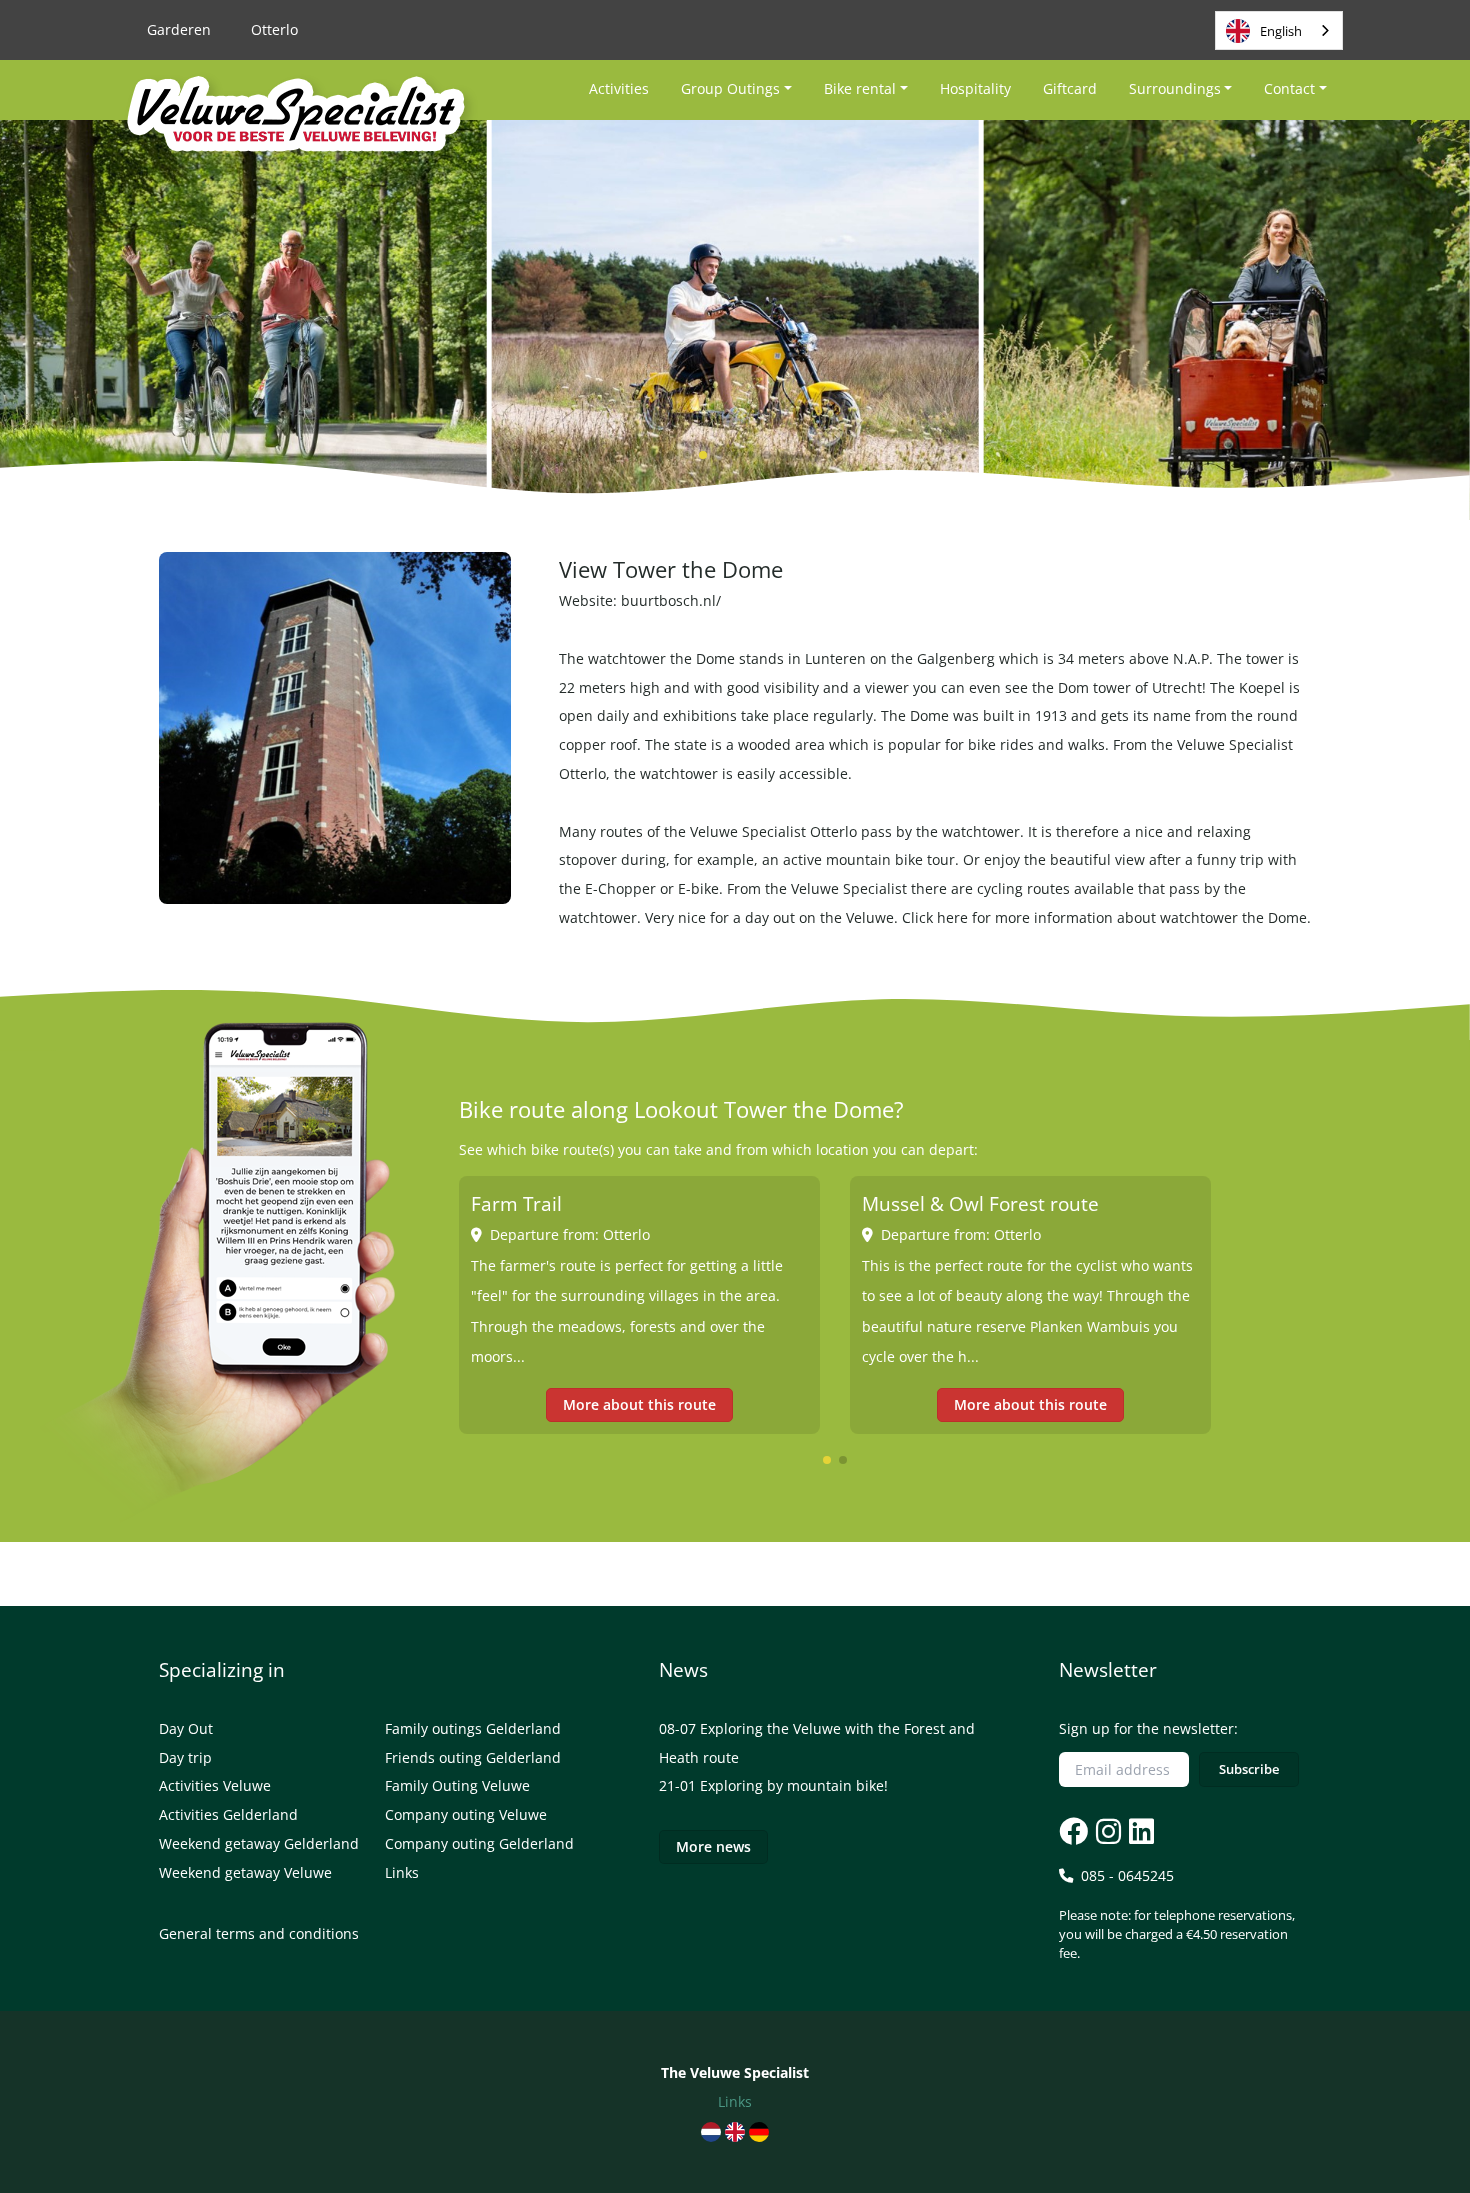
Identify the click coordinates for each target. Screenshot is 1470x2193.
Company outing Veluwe (466, 1814)
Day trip (185, 1757)
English (1281, 31)
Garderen (179, 29)
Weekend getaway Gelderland (259, 1843)
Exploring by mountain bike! (794, 1785)
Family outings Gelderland (473, 1728)
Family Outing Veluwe (457, 1785)
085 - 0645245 (1177, 1914)
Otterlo (274, 29)
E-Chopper (620, 888)
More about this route (639, 1404)
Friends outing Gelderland (473, 1757)
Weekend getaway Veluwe (245, 1872)
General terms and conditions (259, 1933)
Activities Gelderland (228, 1814)
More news (713, 1846)
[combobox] (1279, 30)
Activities (619, 88)
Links (402, 1872)
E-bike (698, 888)
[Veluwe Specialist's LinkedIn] (1139, 1830)
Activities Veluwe (215, 1785)
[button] (671, 455)
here (952, 917)
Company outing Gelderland (479, 1843)
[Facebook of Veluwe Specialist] (1073, 1830)
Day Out (186, 1728)
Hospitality (975, 88)
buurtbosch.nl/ (671, 600)
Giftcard (1070, 88)
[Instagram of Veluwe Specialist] (1106, 1830)
